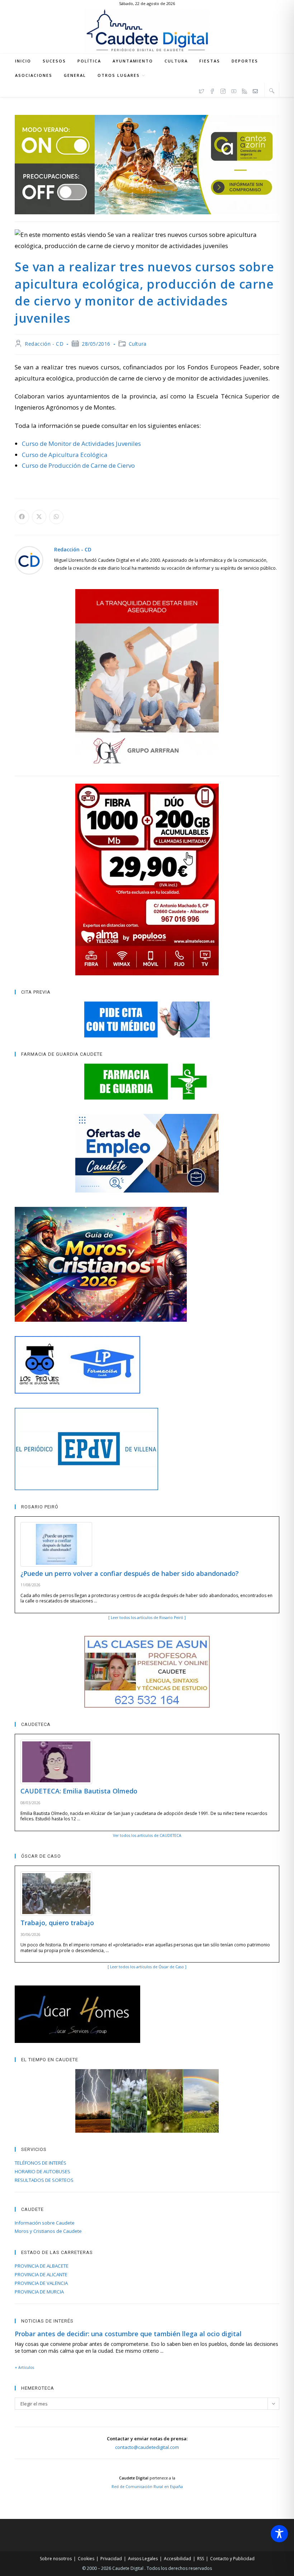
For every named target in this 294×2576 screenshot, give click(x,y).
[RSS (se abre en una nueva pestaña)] (245, 90)
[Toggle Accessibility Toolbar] (279, 2534)
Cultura (138, 344)
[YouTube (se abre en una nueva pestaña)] (234, 90)
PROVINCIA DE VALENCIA (41, 2283)
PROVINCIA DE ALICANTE (41, 2274)
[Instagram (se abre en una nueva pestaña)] (223, 90)
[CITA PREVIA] (147, 1019)
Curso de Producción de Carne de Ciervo (78, 465)
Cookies (86, 2559)
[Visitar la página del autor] (29, 559)
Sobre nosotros (56, 2559)
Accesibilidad (177, 2559)
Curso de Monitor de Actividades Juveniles (81, 444)
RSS (201, 2559)
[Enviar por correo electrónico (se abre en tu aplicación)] (255, 90)
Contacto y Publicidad (232, 2559)
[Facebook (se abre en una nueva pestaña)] (212, 90)
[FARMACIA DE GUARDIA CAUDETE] (147, 1082)
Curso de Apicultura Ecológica (65, 455)
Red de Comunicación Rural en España (147, 2487)
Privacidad (111, 2559)
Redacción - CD (44, 344)
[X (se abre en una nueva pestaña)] (201, 90)
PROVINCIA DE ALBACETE (42, 2266)
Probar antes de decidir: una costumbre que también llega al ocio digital (128, 2334)
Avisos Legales (143, 2559)
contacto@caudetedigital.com (147, 2447)
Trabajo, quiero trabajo (57, 1923)
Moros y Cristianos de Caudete (48, 2231)
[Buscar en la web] (272, 90)
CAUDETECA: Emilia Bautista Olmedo (79, 1791)
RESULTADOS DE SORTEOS (44, 2180)
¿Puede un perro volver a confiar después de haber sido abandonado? (130, 1573)
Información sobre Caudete (45, 2223)
